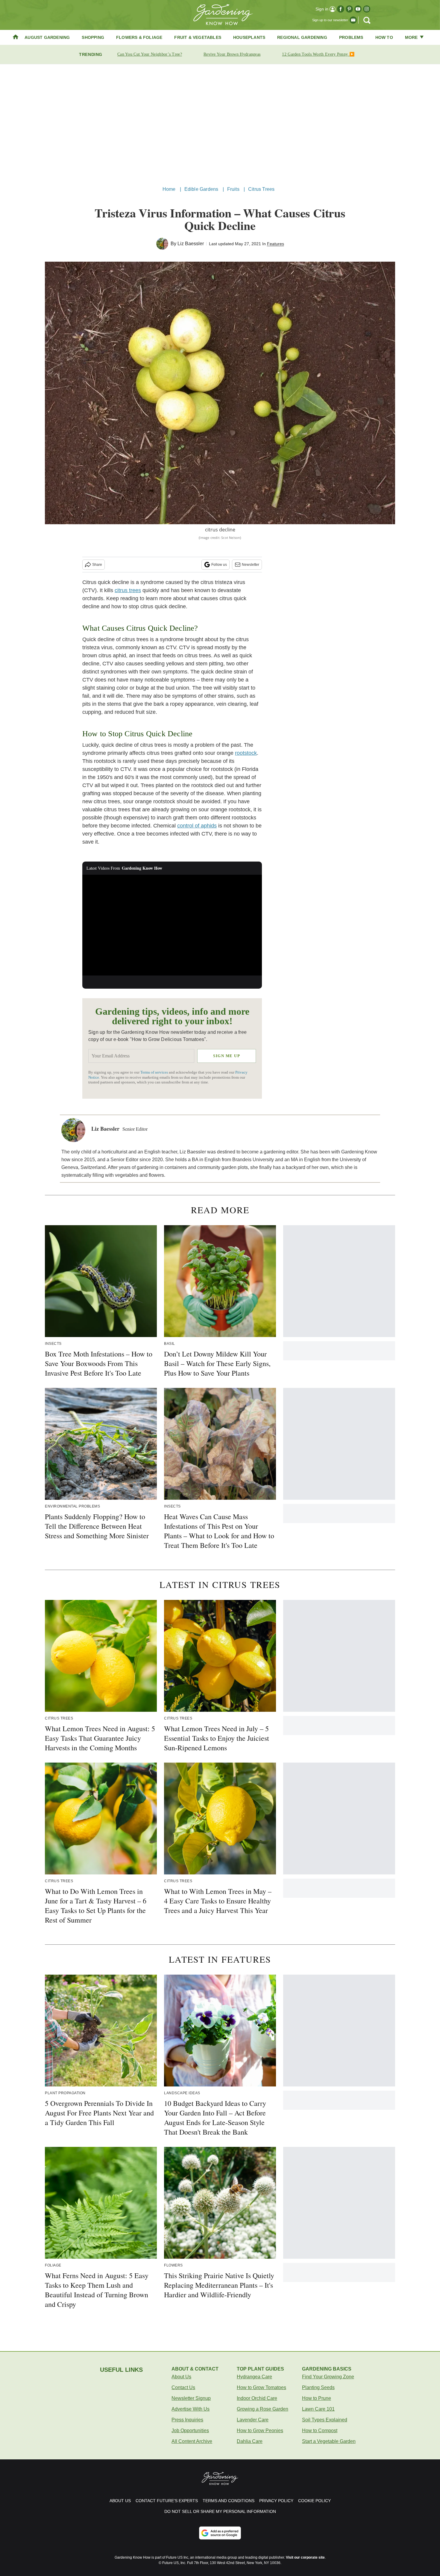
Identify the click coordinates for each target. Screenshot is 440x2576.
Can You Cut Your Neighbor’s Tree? (150, 54)
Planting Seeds (318, 2387)
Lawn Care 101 (318, 2409)
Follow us (219, 565)
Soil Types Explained (325, 2420)
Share (97, 565)
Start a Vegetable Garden (329, 2441)
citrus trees (128, 590)
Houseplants (249, 37)
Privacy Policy (276, 2501)
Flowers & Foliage (139, 37)
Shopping (93, 37)
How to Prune (317, 2398)
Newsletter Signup (191, 2398)
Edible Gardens (201, 189)
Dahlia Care (250, 2441)
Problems (351, 37)
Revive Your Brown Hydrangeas (232, 54)
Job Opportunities (190, 2431)
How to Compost (320, 2431)
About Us (181, 2377)
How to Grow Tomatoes (261, 2387)
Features (276, 244)
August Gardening (47, 37)
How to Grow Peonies (260, 2431)
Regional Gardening (302, 37)
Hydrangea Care (254, 2377)
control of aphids (197, 826)
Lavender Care (253, 2420)
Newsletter (251, 565)
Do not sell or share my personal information (220, 2511)
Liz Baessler (191, 244)
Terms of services (155, 1072)
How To (384, 37)
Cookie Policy (314, 2501)
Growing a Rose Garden (263, 2409)
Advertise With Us (191, 2409)
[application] (172, 925)
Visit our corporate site (305, 2557)
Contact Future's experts (167, 2501)
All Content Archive (192, 2441)
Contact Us (183, 2387)
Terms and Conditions (229, 2501)
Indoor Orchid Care (257, 2398)
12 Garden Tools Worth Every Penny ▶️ (318, 54)
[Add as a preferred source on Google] (220, 2533)
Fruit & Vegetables (198, 37)
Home (169, 189)
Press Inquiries (187, 2420)
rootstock (246, 753)
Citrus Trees (261, 189)
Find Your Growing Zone (328, 2377)
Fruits (233, 189)
